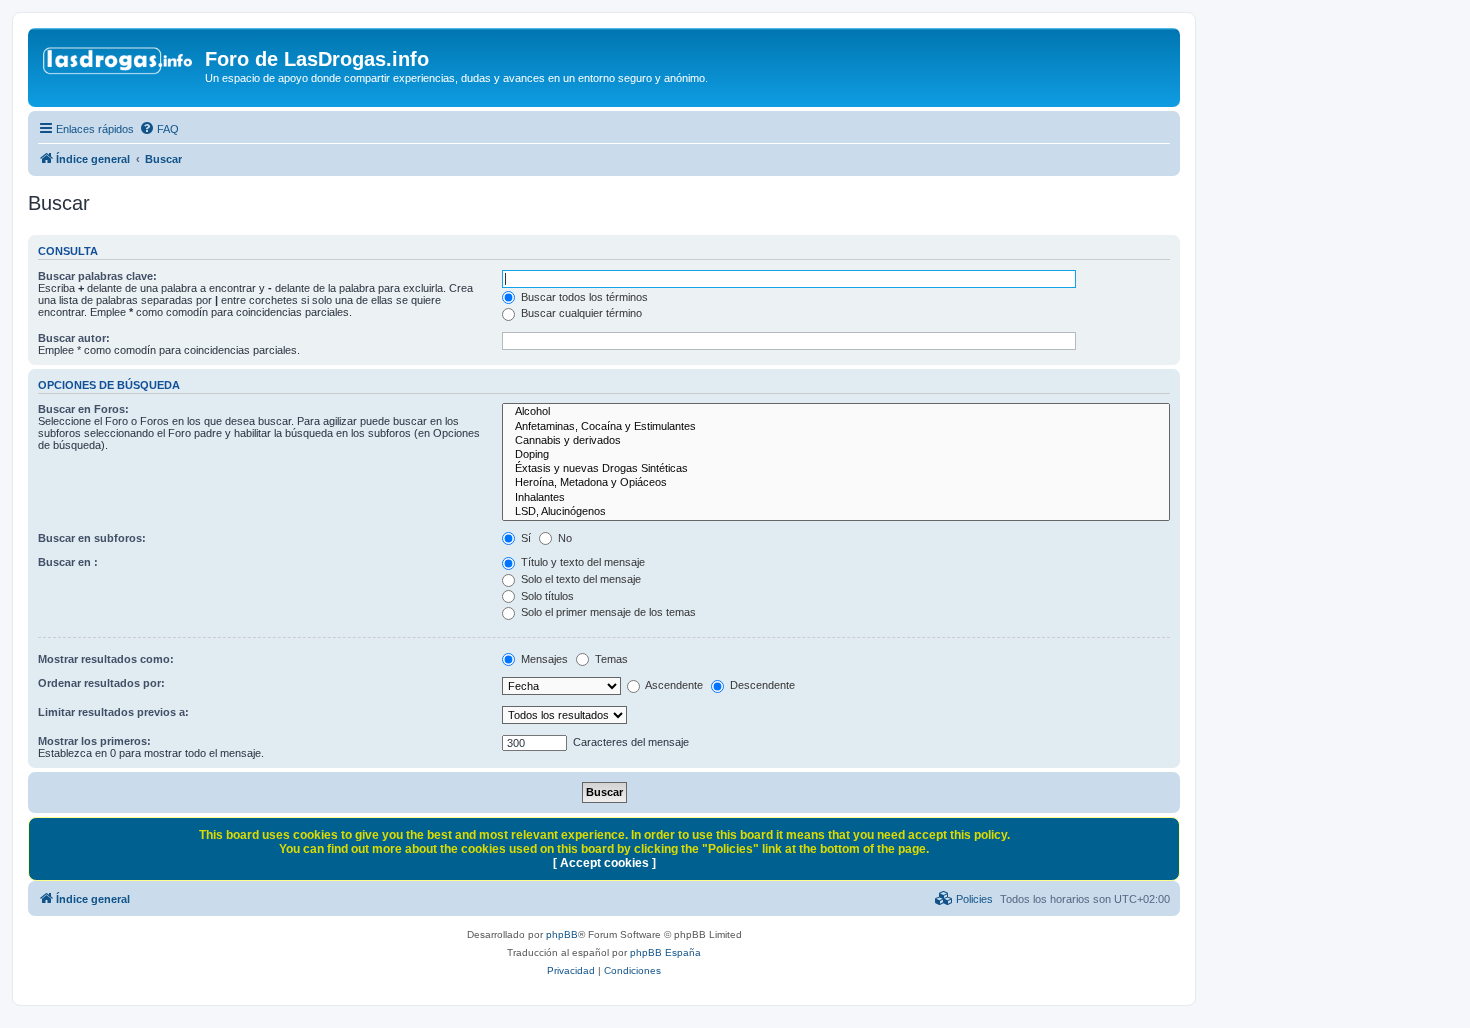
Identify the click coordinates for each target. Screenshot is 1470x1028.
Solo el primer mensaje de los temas (607, 612)
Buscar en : (68, 562)
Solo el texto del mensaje (579, 579)
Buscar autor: (74, 338)
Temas (610, 659)
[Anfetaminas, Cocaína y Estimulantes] (836, 427)
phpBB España (665, 952)
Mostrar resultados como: (106, 659)
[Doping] (836, 455)
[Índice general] (119, 65)
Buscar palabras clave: (97, 276)
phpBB (562, 934)
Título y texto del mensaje (581, 562)
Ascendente (673, 685)
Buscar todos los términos (583, 297)
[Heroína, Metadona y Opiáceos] (836, 483)
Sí (524, 538)
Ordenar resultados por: (101, 683)
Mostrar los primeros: (94, 741)
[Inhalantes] (836, 498)
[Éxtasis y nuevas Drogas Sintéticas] (836, 469)
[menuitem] (159, 129)
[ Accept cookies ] (604, 863)
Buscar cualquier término (580, 313)
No (563, 538)
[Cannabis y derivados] (836, 441)
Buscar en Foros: (83, 409)
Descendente (761, 685)
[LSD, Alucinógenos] (836, 512)
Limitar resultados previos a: (113, 712)
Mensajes (543, 659)
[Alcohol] (836, 412)
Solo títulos (546, 596)
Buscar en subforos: (92, 538)
